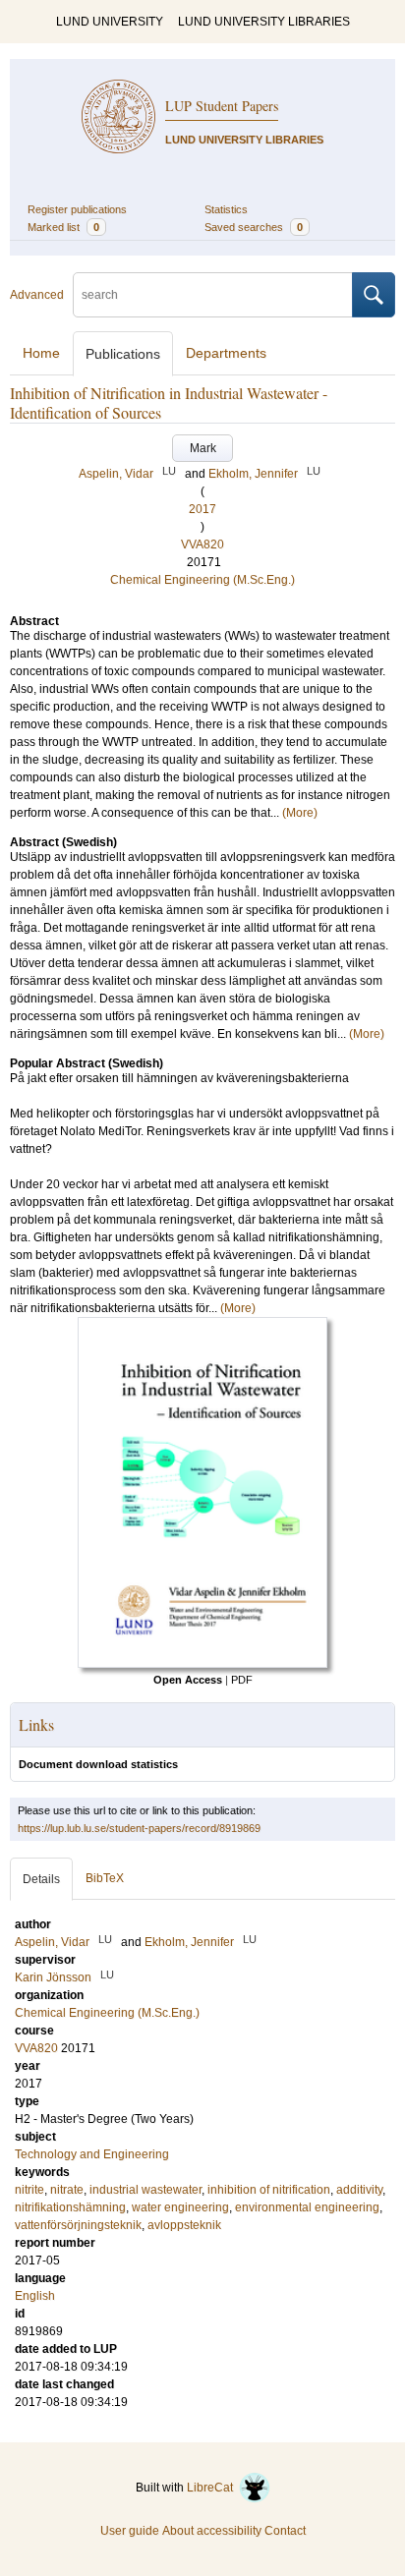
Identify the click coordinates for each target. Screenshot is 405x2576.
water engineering (180, 2207)
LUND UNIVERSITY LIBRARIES (264, 22)
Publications (123, 354)
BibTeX (105, 1878)
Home (41, 353)
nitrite (29, 2190)
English (35, 2296)
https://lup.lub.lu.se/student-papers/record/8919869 (139, 1828)
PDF (242, 1680)
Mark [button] (203, 448)
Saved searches (254, 227)
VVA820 (202, 544)
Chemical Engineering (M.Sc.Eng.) (202, 580)
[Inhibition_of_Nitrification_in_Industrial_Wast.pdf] (202, 1664)
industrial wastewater (145, 2190)
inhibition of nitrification (269, 2190)
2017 (202, 509)
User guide (130, 2531)
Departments (226, 353)
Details (41, 1879)
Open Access (188, 1680)
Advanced (37, 295)
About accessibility (212, 2531)
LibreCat (213, 2488)
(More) (300, 813)
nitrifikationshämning (70, 2207)
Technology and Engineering (92, 2154)
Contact (285, 2531)
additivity (359, 2190)
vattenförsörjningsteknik (78, 2225)
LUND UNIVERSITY (110, 22)
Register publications (77, 209)
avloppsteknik (184, 2225)
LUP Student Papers (222, 106)
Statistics (226, 209)
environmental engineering (307, 2207)
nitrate (67, 2190)
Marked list (63, 227)
